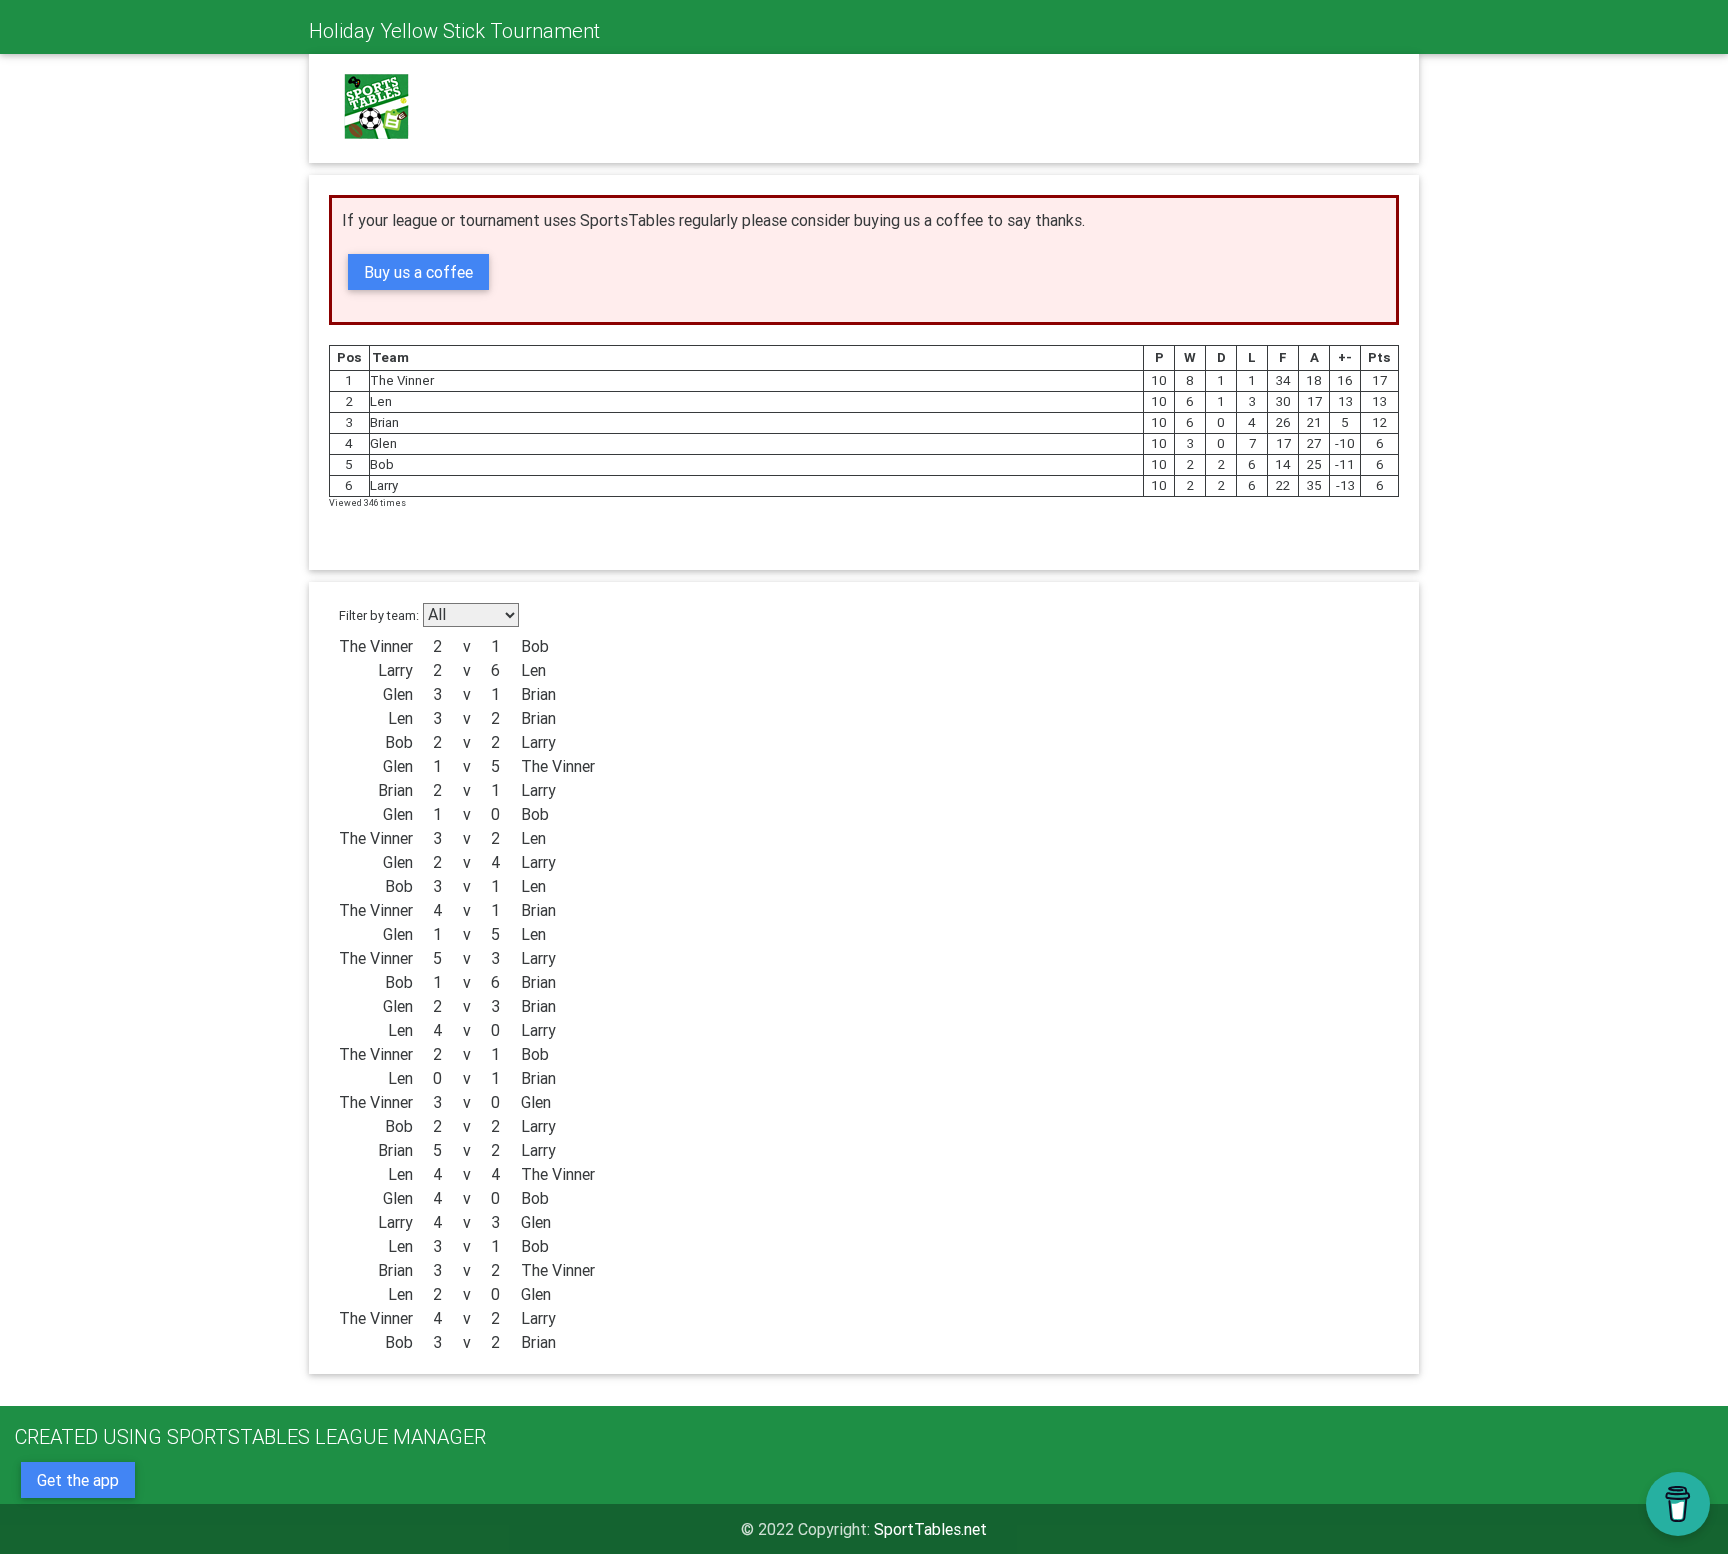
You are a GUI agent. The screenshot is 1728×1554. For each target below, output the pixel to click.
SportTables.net (930, 1529)
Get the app (78, 1480)
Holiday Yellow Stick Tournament (454, 30)
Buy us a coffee (418, 272)
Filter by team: (379, 615)
